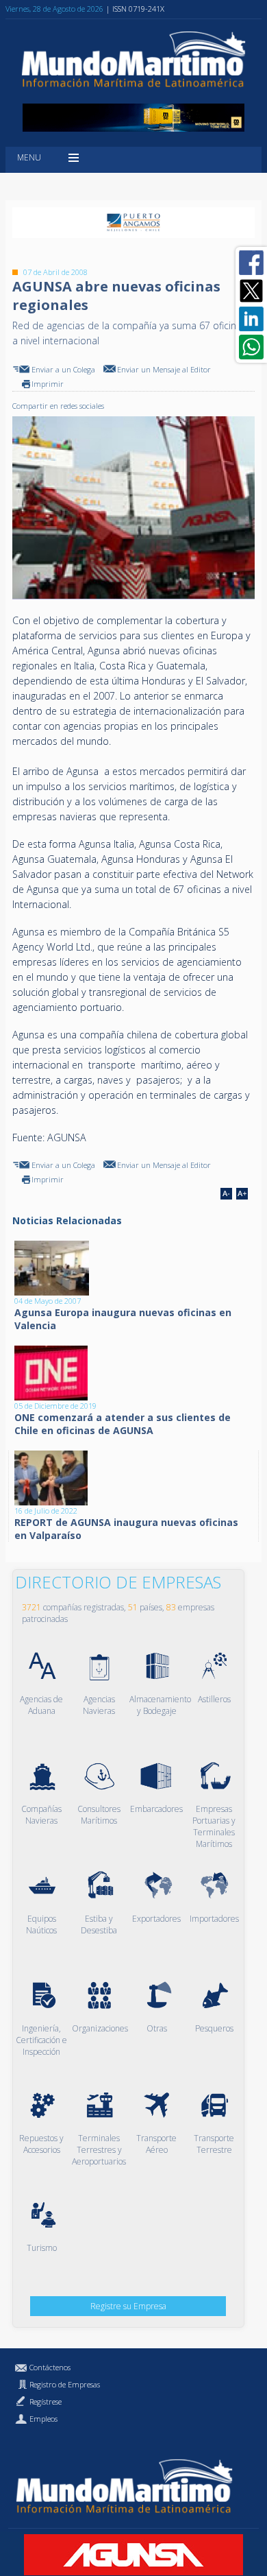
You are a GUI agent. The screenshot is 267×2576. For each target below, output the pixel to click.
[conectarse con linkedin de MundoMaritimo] (251, 319)
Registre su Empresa (128, 2306)
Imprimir (48, 384)
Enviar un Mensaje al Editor (164, 369)
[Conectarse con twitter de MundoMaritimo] (251, 291)
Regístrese (46, 2401)
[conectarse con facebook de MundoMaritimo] (251, 263)
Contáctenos (50, 2367)
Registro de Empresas (65, 2384)
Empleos (43, 2419)
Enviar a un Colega (63, 369)
